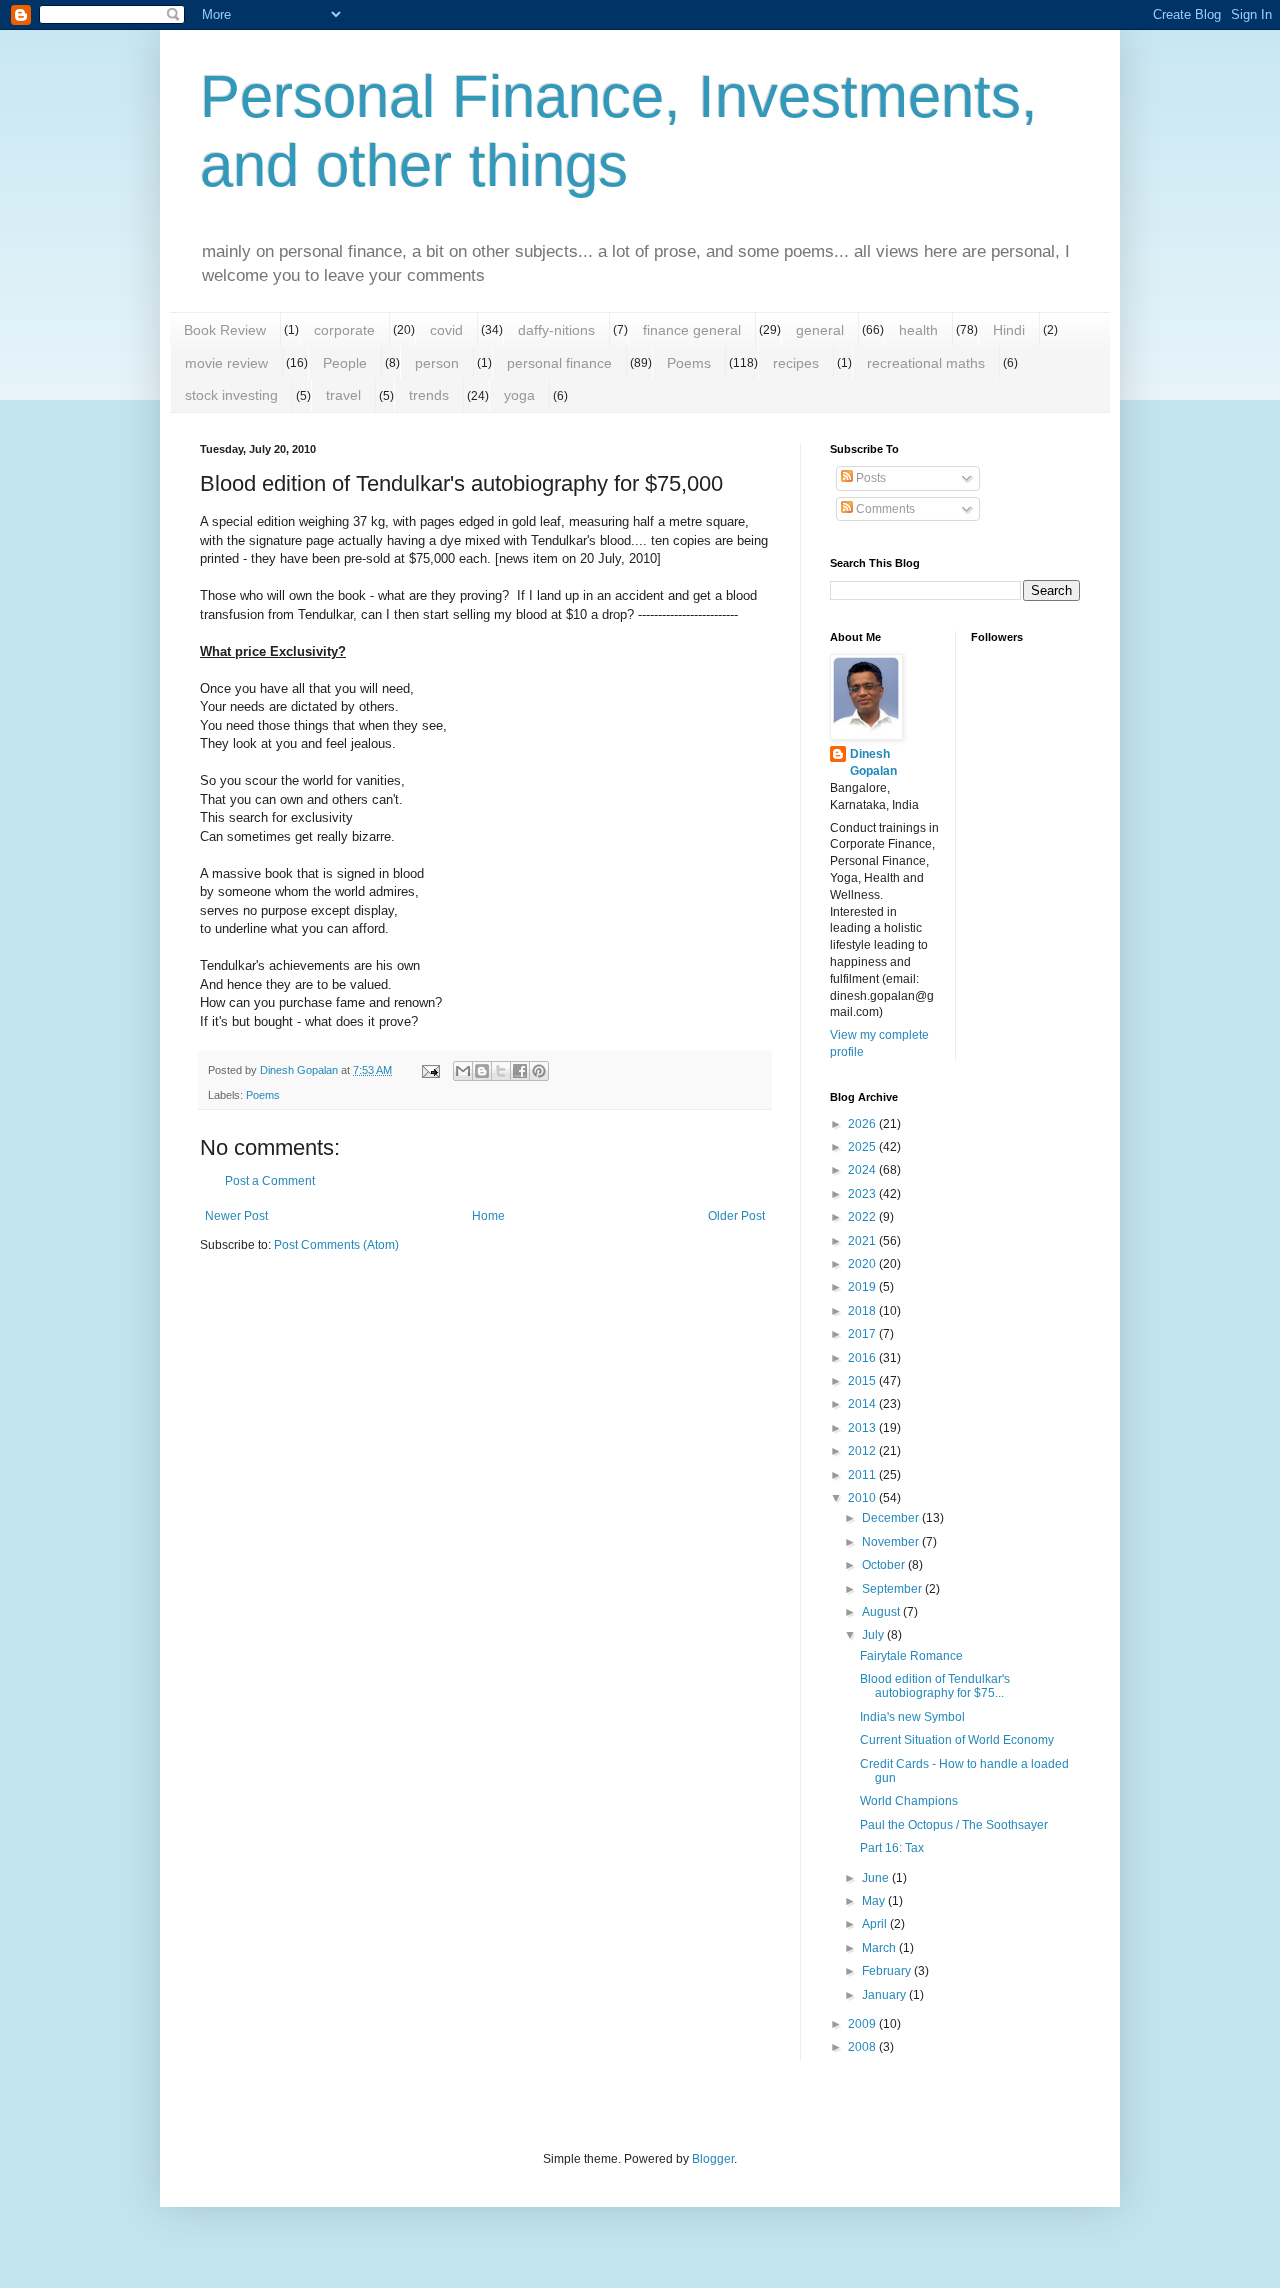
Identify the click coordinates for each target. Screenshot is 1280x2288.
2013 (863, 1428)
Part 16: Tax (892, 1848)
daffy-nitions (556, 330)
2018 (863, 1311)
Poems (689, 363)
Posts (869, 478)
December (892, 1518)
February (888, 1971)
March (880, 1948)
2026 (863, 1124)
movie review (226, 363)
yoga (519, 395)
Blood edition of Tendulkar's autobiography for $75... (935, 1686)
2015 (863, 1381)
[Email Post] (430, 1070)
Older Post (736, 1216)
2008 (863, 2047)
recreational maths (926, 363)
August (882, 1612)
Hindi (1009, 330)
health (918, 330)
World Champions (909, 1801)
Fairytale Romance (911, 1656)
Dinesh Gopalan (873, 762)
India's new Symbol (912, 1717)
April (876, 1924)
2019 (863, 1287)
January (885, 1995)
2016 (863, 1358)
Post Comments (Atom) (336, 1245)
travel (343, 395)
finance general (692, 330)
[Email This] (463, 1071)
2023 (863, 1194)
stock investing (231, 395)
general (820, 330)
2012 (863, 1451)
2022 (863, 1217)
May (875, 1901)
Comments (884, 509)
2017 (863, 1334)
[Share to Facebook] (520, 1071)
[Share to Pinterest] (539, 1071)
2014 (863, 1404)
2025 (863, 1147)
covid (446, 330)
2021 (863, 1241)
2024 (863, 1170)
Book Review (225, 330)
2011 (863, 1475)
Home (488, 1216)
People (345, 363)
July (874, 1635)
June (877, 1878)
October (885, 1565)
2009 (863, 2024)
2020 (863, 1264)
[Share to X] (501, 1071)
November (892, 1542)
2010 (863, 1498)
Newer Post (236, 1216)
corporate (344, 330)
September (893, 1589)
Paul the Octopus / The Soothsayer (954, 1825)
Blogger (713, 2159)
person (437, 363)
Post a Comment (270, 1181)
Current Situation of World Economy (957, 1740)
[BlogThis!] (482, 1071)
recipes (796, 363)
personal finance (559, 363)
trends (429, 395)
